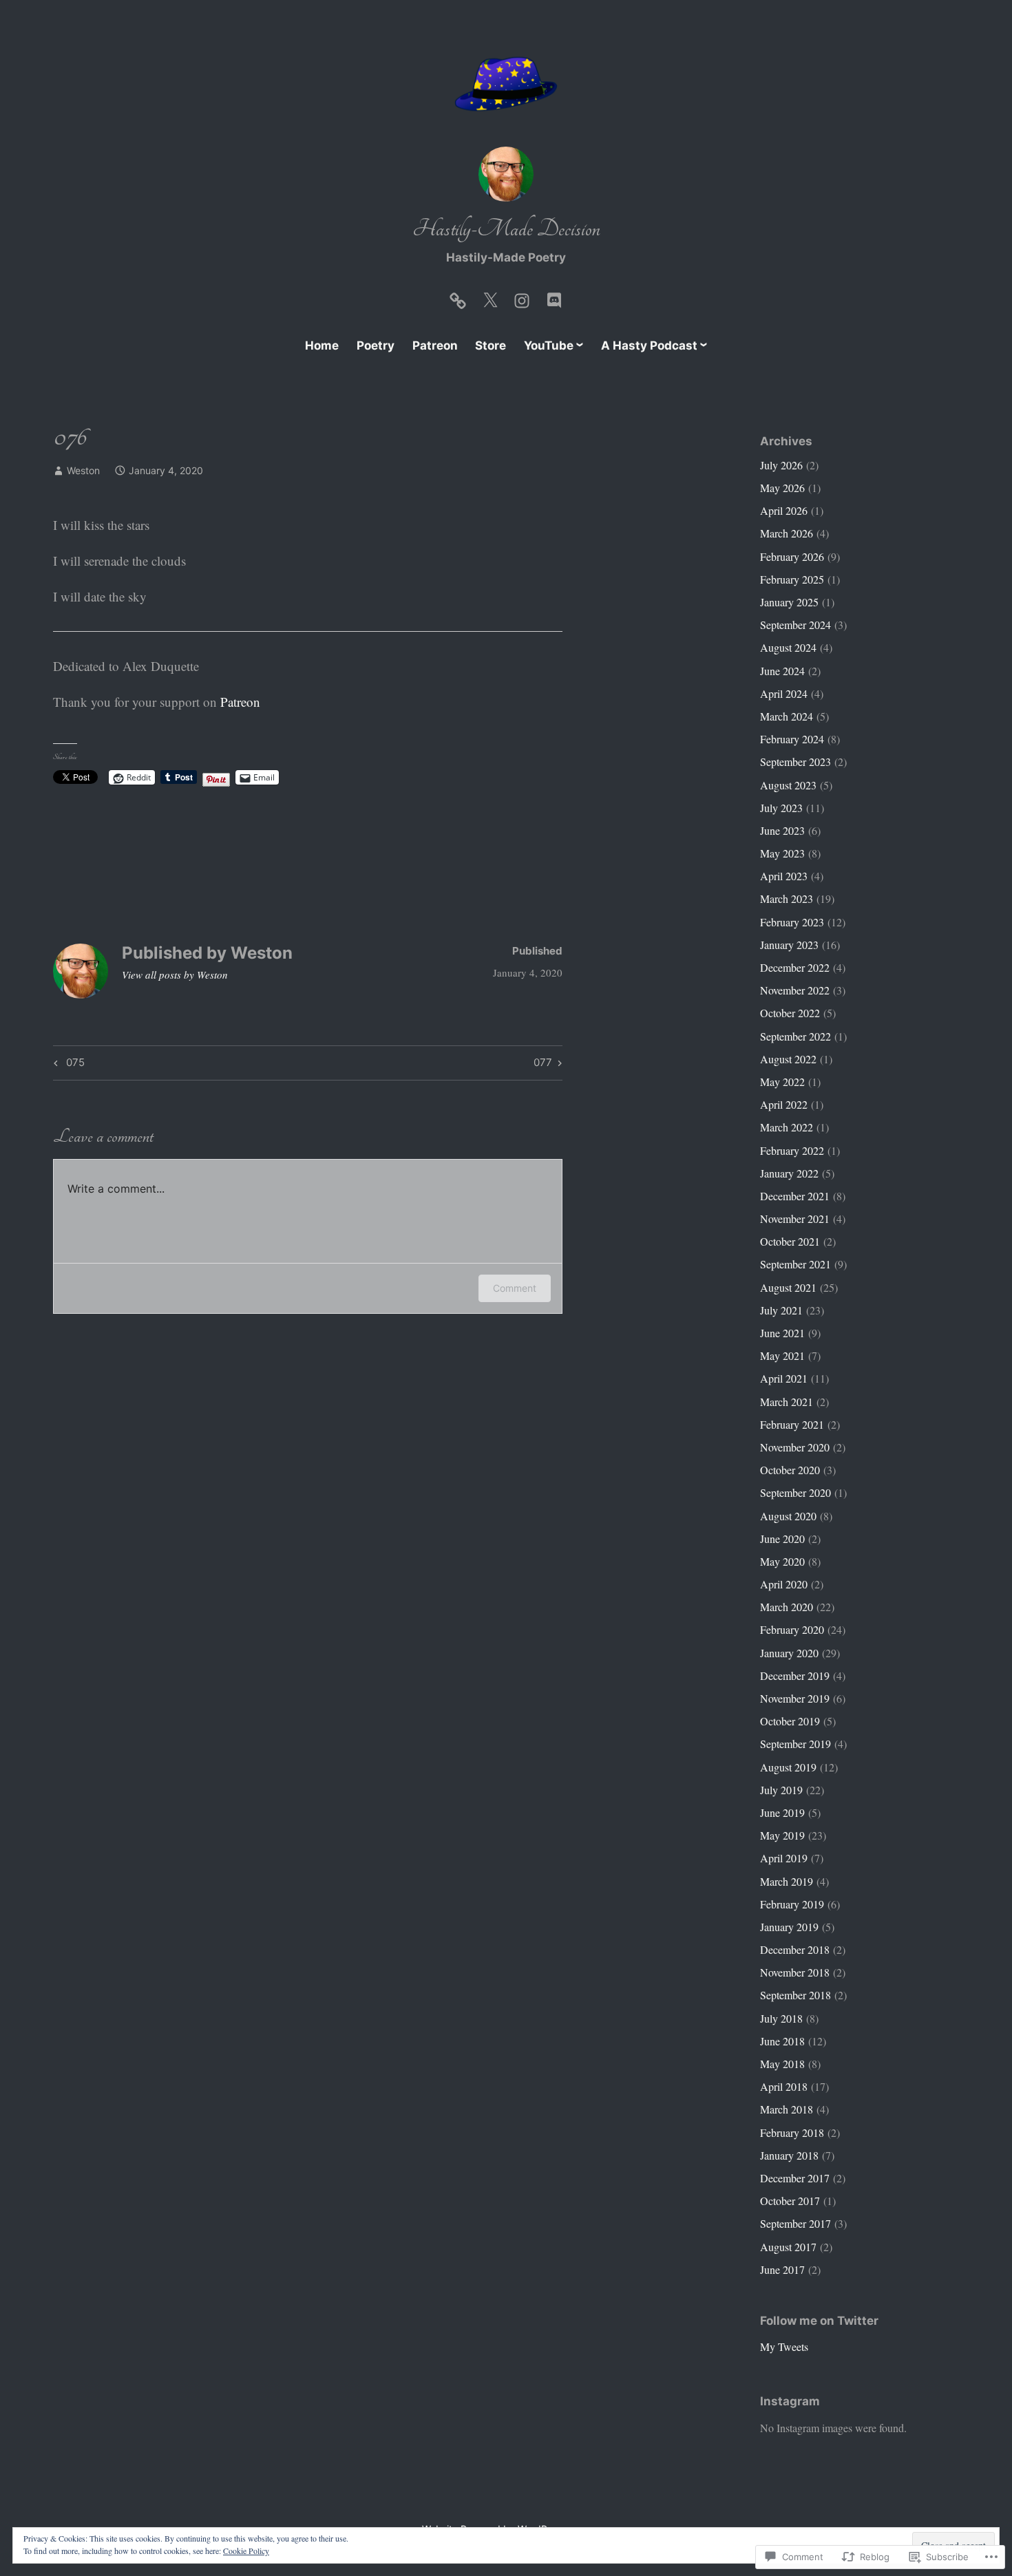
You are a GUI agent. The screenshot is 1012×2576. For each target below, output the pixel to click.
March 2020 (787, 1607)
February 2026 (792, 556)
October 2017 (790, 2201)
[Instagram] (522, 297)
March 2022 (787, 1127)
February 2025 (792, 579)
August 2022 (788, 1059)
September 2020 (795, 1492)
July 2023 (781, 808)
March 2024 (787, 716)
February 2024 (792, 739)
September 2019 (795, 1744)
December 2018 (795, 1949)
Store (491, 345)
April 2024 (784, 693)
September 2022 (795, 1036)
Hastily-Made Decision (506, 229)
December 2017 (795, 2178)
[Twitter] (490, 297)
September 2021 (795, 1264)
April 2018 (784, 2086)
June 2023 (782, 830)
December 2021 (795, 1196)
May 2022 (782, 1082)
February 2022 (792, 1150)
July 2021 (781, 1310)
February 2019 (792, 1904)
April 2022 (784, 1104)
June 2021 (782, 1333)
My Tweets (784, 2346)
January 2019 (789, 1927)
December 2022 (795, 967)
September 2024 (795, 625)
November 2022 (795, 990)
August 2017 (788, 2247)
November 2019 (795, 1698)
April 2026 (784, 510)
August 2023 (788, 785)
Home (322, 345)
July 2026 (781, 465)
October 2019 (790, 1721)
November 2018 (795, 1972)
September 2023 (795, 762)
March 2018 (787, 2109)
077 (543, 1065)
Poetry (376, 345)
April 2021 (784, 1378)
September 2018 (795, 1995)
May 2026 (782, 488)
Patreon (435, 345)
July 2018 (781, 2018)
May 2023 (782, 853)
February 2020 (792, 1629)
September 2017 (795, 2223)
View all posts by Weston (175, 975)
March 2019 (787, 1881)
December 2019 (795, 1675)
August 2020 (788, 1516)
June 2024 (782, 671)
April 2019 (784, 1858)
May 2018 (782, 2064)
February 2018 (792, 2132)
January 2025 (789, 602)
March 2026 (787, 533)
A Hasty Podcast (649, 345)
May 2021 (782, 1355)
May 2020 (782, 1561)
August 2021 (788, 1287)
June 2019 (782, 1812)
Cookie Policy (246, 2551)
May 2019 (782, 1835)
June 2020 (782, 1539)
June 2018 (782, 2041)
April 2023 (784, 876)
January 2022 (789, 1173)
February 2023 (792, 922)
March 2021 (787, 1402)
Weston (83, 470)
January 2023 (789, 945)
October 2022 (790, 1013)
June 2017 (782, 2269)
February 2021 (792, 1424)
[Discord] (554, 297)
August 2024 (788, 647)
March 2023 (787, 898)
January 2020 (789, 1653)
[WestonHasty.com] (458, 297)
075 (67, 1065)
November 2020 (795, 1447)
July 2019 (781, 1790)
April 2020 (784, 1584)
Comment (515, 1288)
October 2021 (790, 1241)
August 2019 (788, 1767)
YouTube (549, 345)
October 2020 (790, 1470)
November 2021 (795, 1218)
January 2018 (789, 2155)
